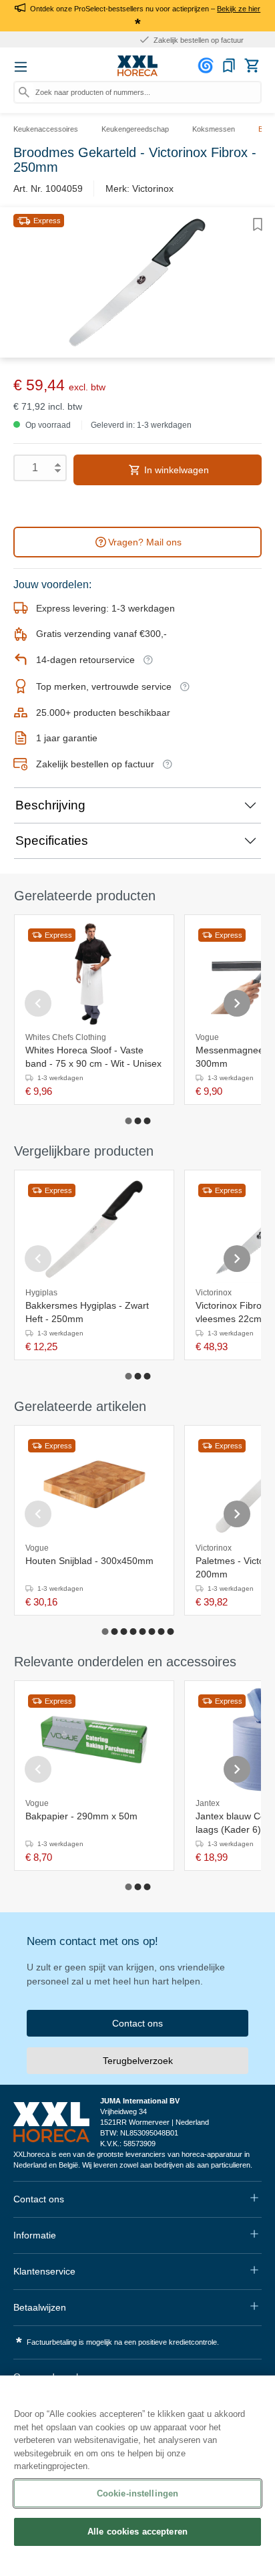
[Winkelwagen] (252, 66)
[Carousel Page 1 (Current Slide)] (128, 1121)
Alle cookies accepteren (137, 2532)
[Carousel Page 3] (147, 1121)
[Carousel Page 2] (137, 1121)
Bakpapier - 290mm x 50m (81, 1816)
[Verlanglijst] (229, 66)
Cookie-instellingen (137, 2493)
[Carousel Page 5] (142, 1632)
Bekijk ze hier (239, 9)
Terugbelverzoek (138, 2061)
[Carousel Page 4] (133, 1632)
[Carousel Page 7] (161, 1632)
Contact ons (137, 2023)
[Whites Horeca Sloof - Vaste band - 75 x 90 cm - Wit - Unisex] (94, 974)
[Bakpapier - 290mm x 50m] (94, 1740)
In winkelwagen (175, 470)
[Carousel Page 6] (152, 1632)
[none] (159, 1545)
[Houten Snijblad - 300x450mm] (94, 1485)
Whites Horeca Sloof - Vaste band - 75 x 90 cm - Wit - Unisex (93, 1057)
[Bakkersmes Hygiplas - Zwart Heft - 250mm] (94, 1229)
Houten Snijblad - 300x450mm (89, 1561)
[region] (137, 2476)
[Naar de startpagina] (137, 66)
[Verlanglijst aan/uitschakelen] (258, 225)
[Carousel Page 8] (170, 1632)
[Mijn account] (208, 66)
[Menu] (21, 67)
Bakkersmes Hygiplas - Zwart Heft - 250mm (87, 1312)
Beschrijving (50, 805)
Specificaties (52, 841)
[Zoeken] (24, 92)
